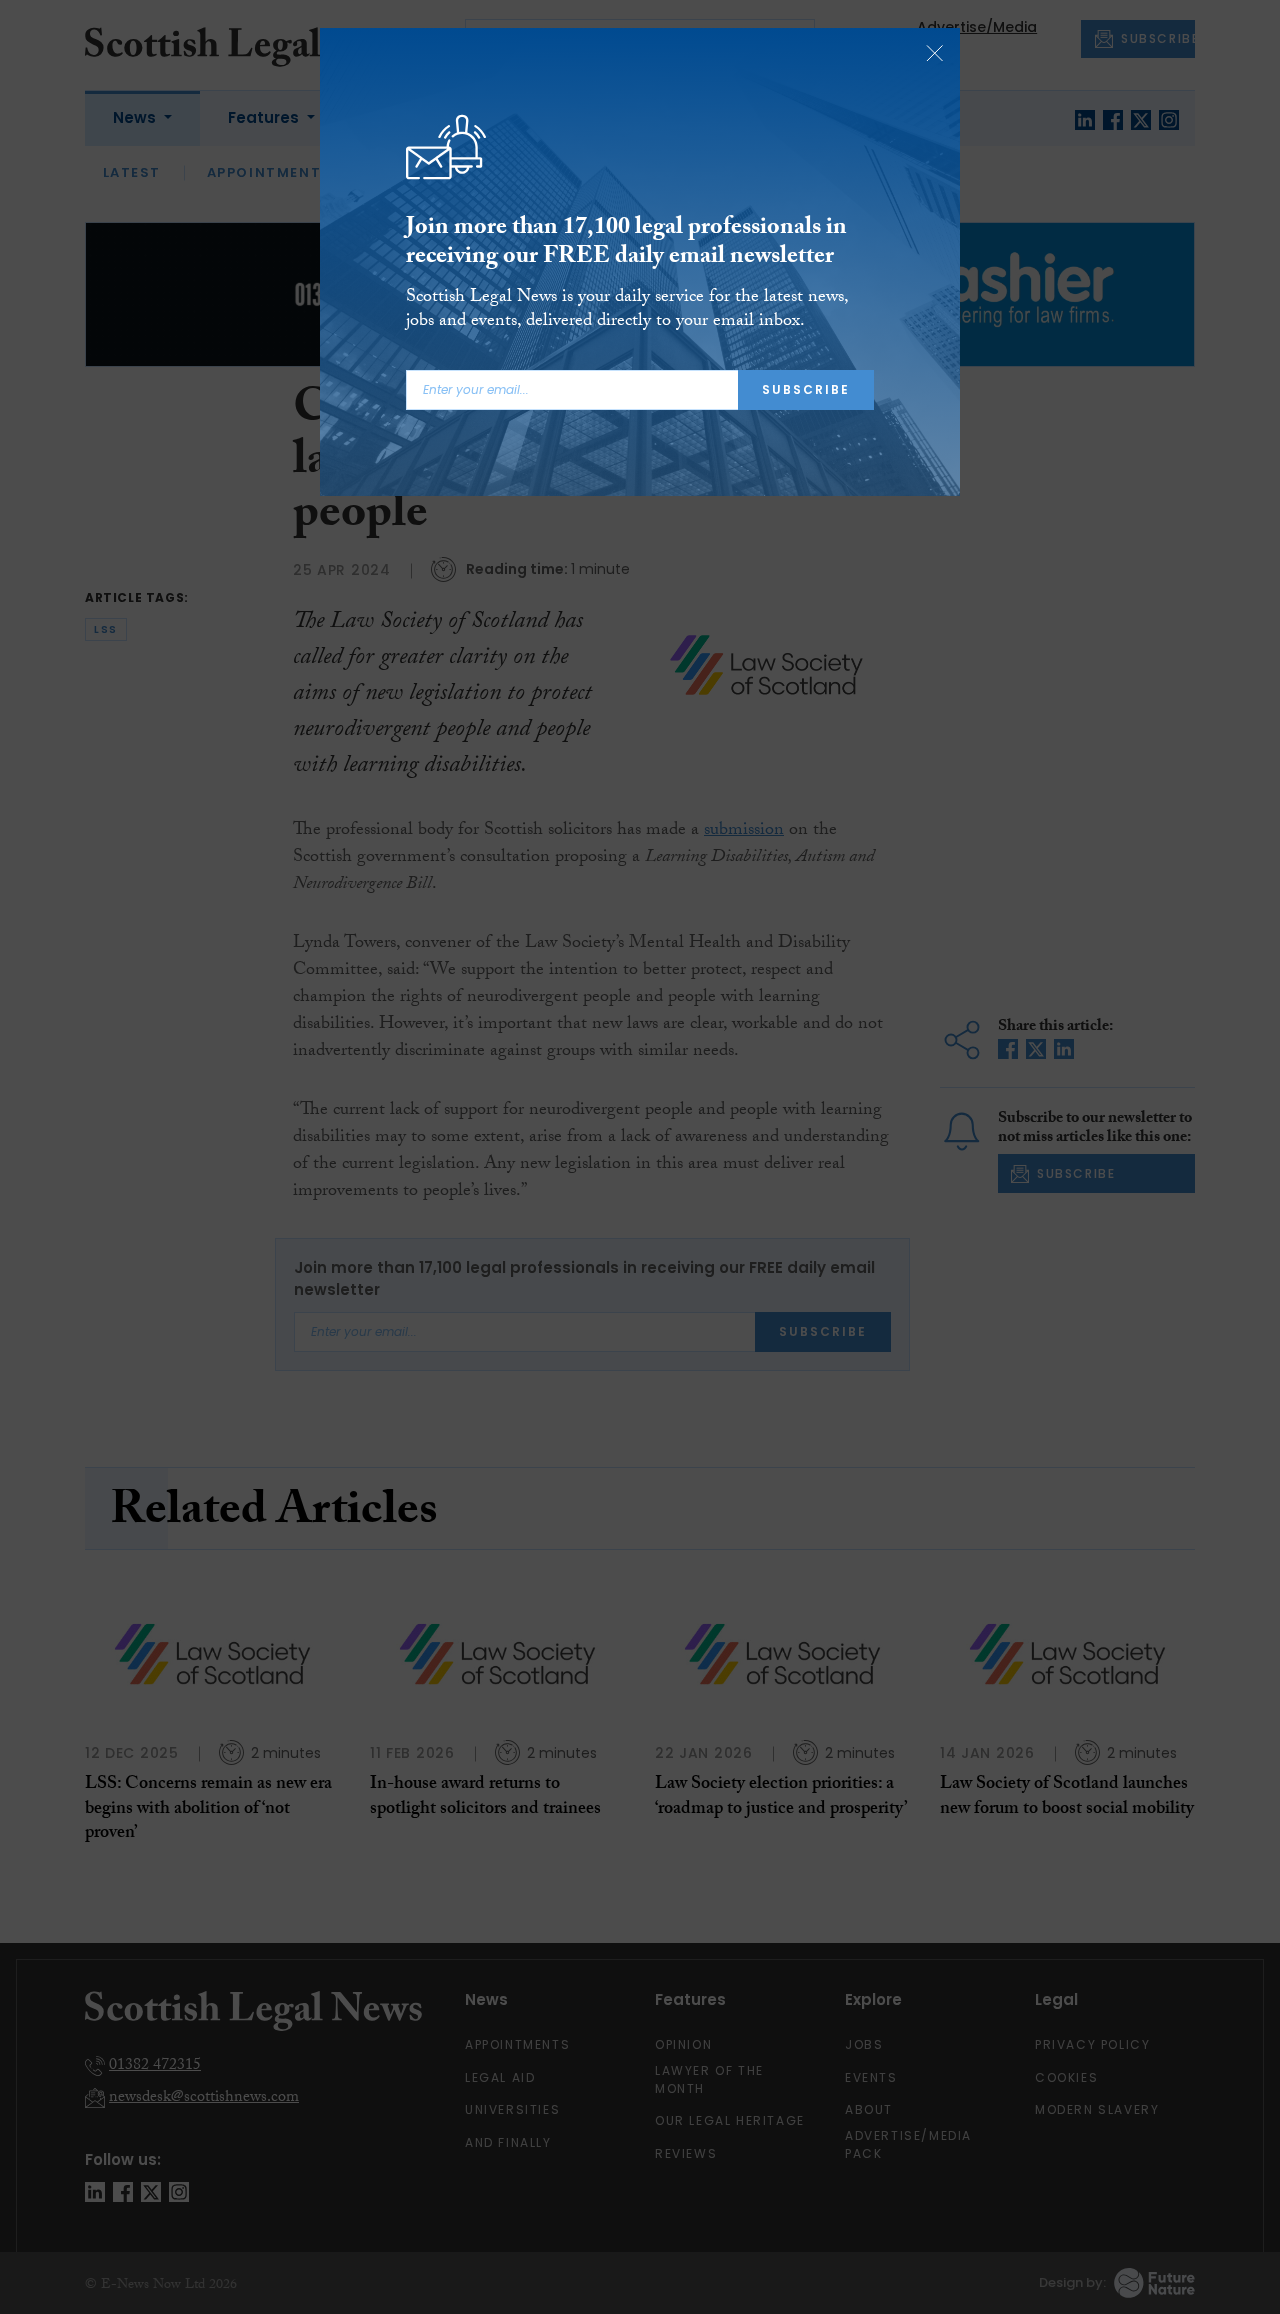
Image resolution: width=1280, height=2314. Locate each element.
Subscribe (806, 389)
